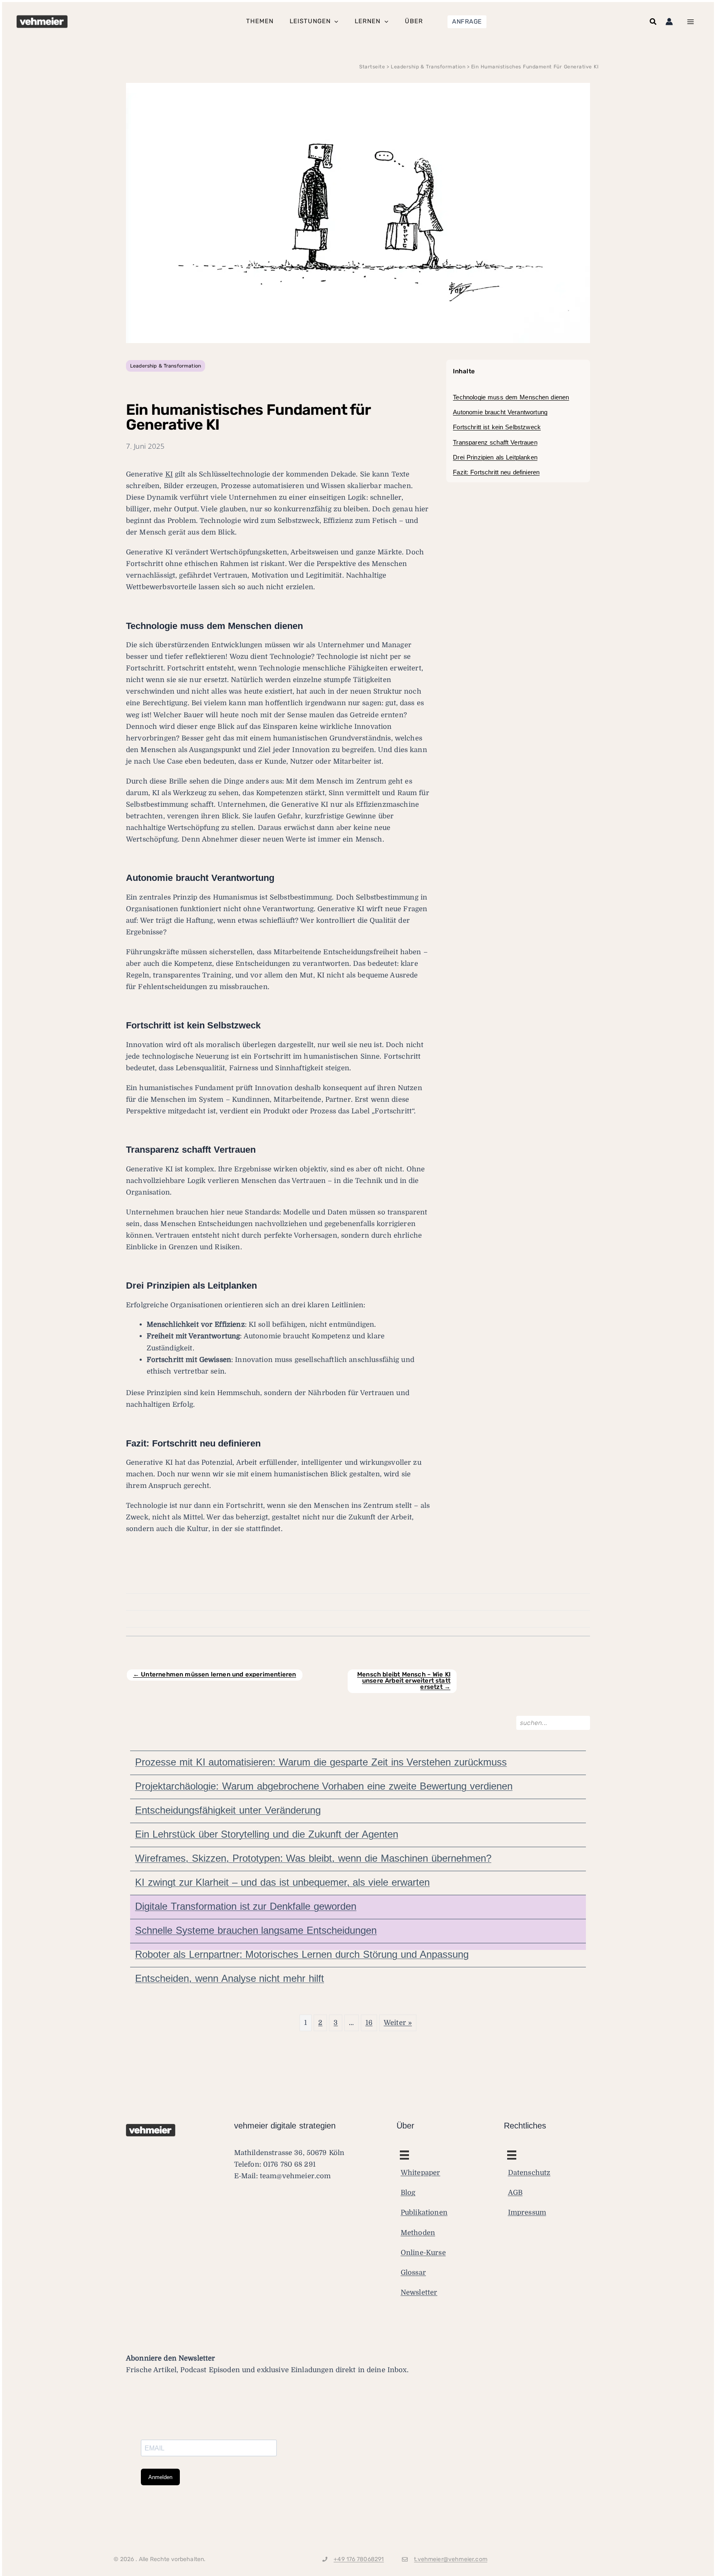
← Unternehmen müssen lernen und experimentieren (215, 1674)
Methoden (418, 2232)
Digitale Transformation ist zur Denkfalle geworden (246, 1906)
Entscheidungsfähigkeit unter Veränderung (228, 1810)
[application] (334, 22)
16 (369, 2023)
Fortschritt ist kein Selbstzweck (497, 427)
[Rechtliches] (404, 2155)
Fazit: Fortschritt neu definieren (496, 472)
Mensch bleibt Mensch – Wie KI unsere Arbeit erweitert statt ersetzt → (404, 1681)
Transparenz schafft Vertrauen (495, 442)
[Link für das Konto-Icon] (669, 22)
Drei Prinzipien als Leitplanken (495, 457)
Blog (408, 2193)
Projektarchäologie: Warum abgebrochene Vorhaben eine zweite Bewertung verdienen (324, 1786)
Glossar (413, 2272)
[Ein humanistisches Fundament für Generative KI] (358, 212)
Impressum (527, 2212)
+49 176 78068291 (359, 2559)
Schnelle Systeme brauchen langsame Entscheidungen (256, 1930)
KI (169, 474)
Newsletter (419, 2292)
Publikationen (424, 2212)
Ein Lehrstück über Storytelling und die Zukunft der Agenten (267, 1834)
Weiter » (398, 2023)
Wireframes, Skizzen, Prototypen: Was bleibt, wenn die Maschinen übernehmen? (313, 1858)
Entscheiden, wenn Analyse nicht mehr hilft (230, 1978)
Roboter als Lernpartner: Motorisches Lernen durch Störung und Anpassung (302, 1954)
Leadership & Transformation (166, 366)
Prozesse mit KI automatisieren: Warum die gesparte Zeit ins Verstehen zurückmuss (321, 1762)
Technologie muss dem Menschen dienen (511, 397)
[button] (467, 22)
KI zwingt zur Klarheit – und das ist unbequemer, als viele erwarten (282, 1882)
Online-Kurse (423, 2252)
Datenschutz (529, 2173)
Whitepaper (421, 2173)
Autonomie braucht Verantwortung (500, 412)
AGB (515, 2193)
